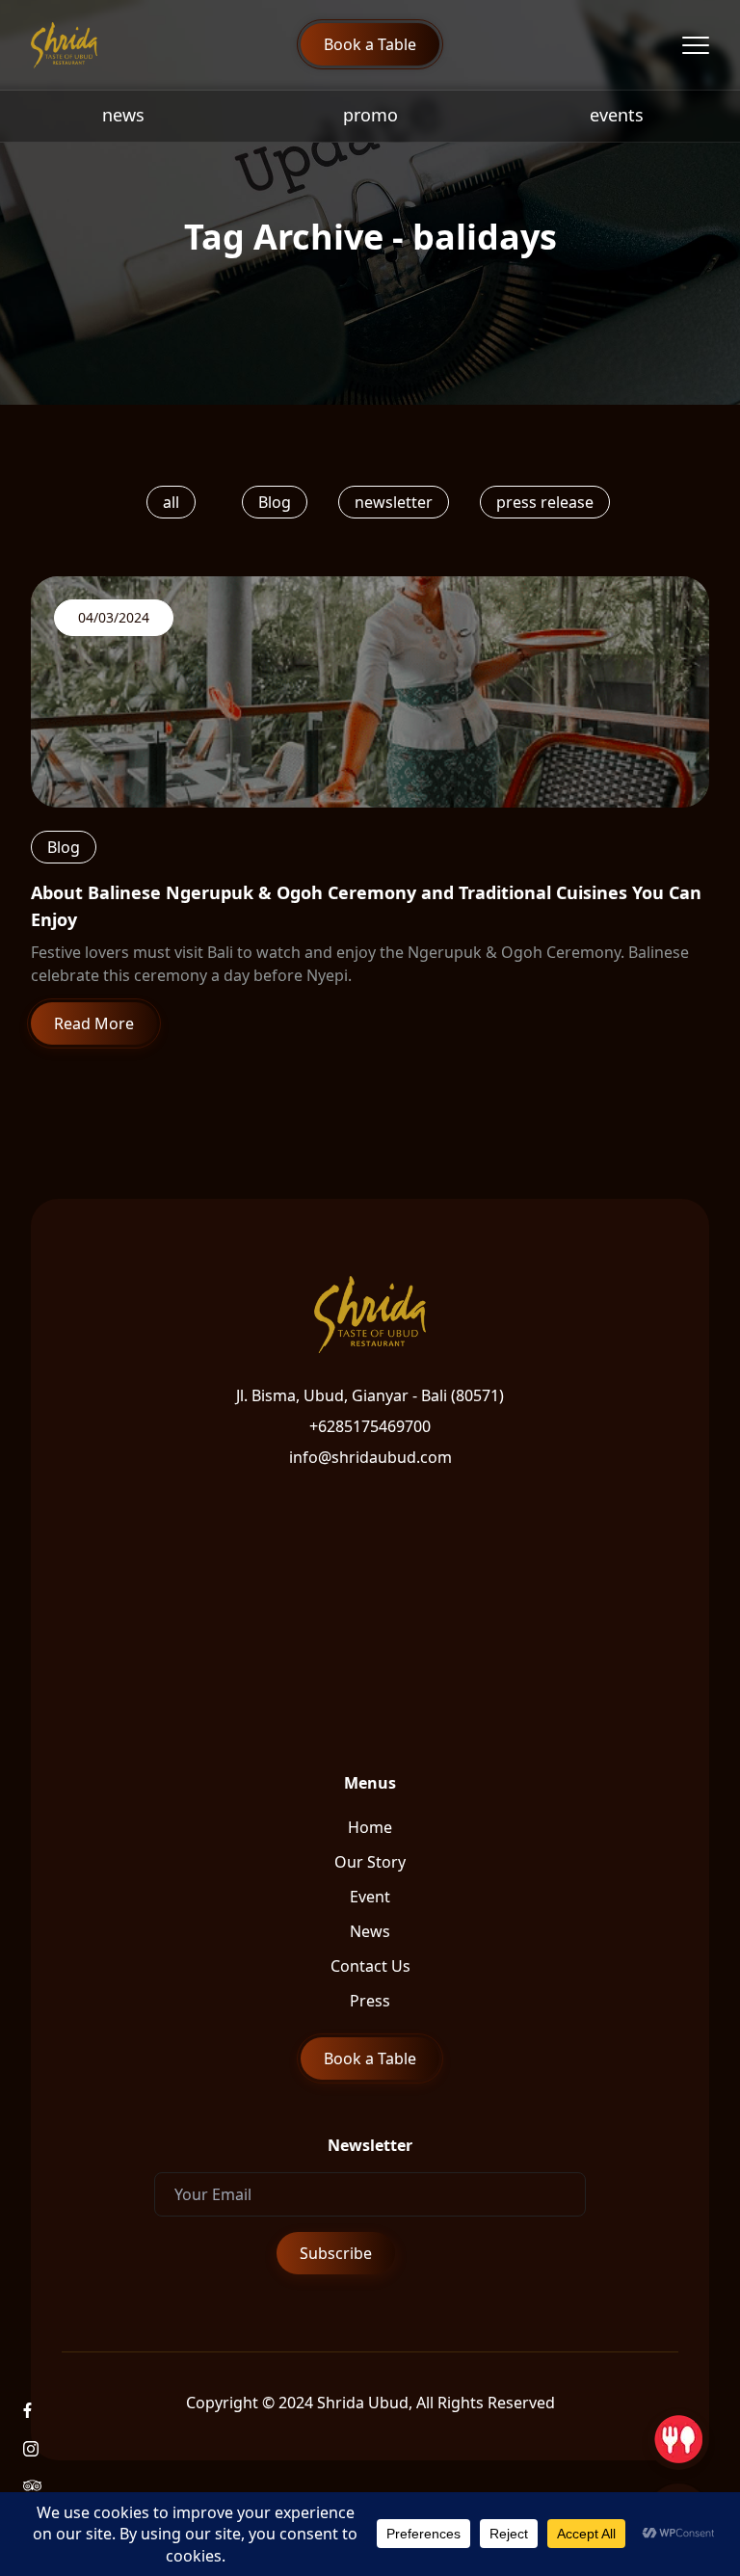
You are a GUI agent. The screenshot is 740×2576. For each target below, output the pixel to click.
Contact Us (370, 1966)
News (123, 115)
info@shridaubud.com (370, 1457)
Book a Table (370, 44)
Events (617, 115)
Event (370, 1897)
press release (545, 502)
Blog (275, 502)
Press (370, 2001)
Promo (370, 115)
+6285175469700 (370, 1426)
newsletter (394, 502)
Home (370, 1827)
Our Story (370, 1862)
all (171, 502)
